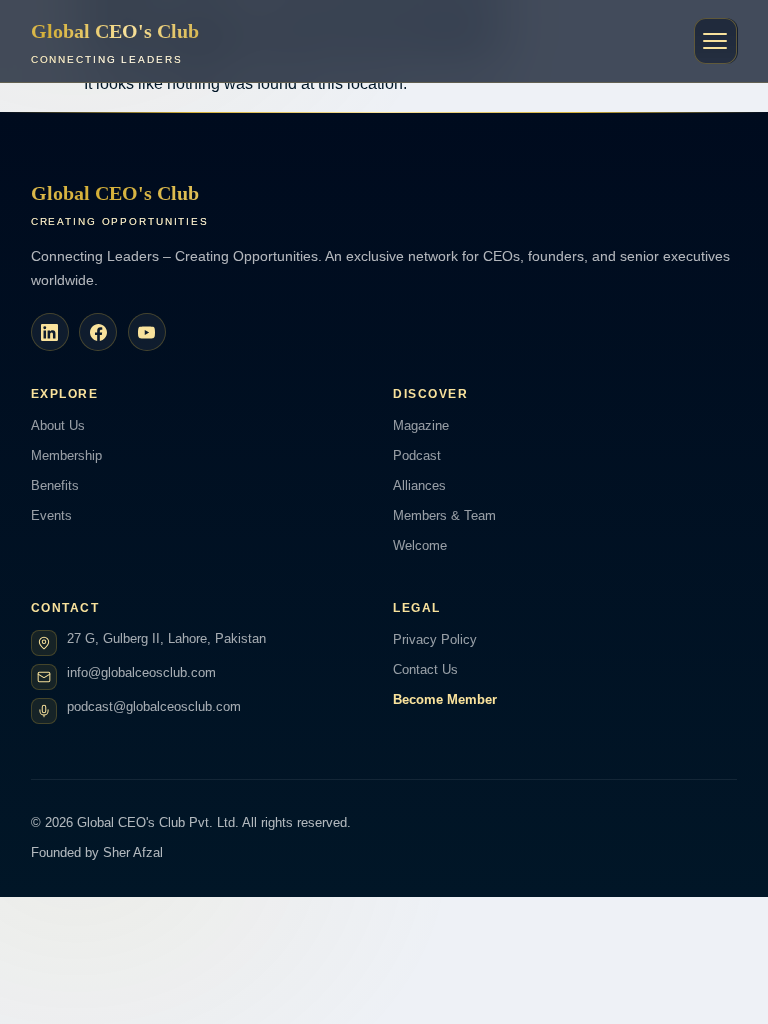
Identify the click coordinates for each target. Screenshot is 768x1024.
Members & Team (444, 515)
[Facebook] (98, 332)
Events (51, 515)
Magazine (421, 425)
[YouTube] (147, 332)
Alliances (419, 485)
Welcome (420, 545)
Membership (66, 455)
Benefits (55, 485)
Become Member (445, 699)
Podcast (417, 455)
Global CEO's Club (115, 42)
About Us (58, 425)
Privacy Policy (435, 639)
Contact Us (425, 669)
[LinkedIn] (50, 332)
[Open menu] (716, 41)
